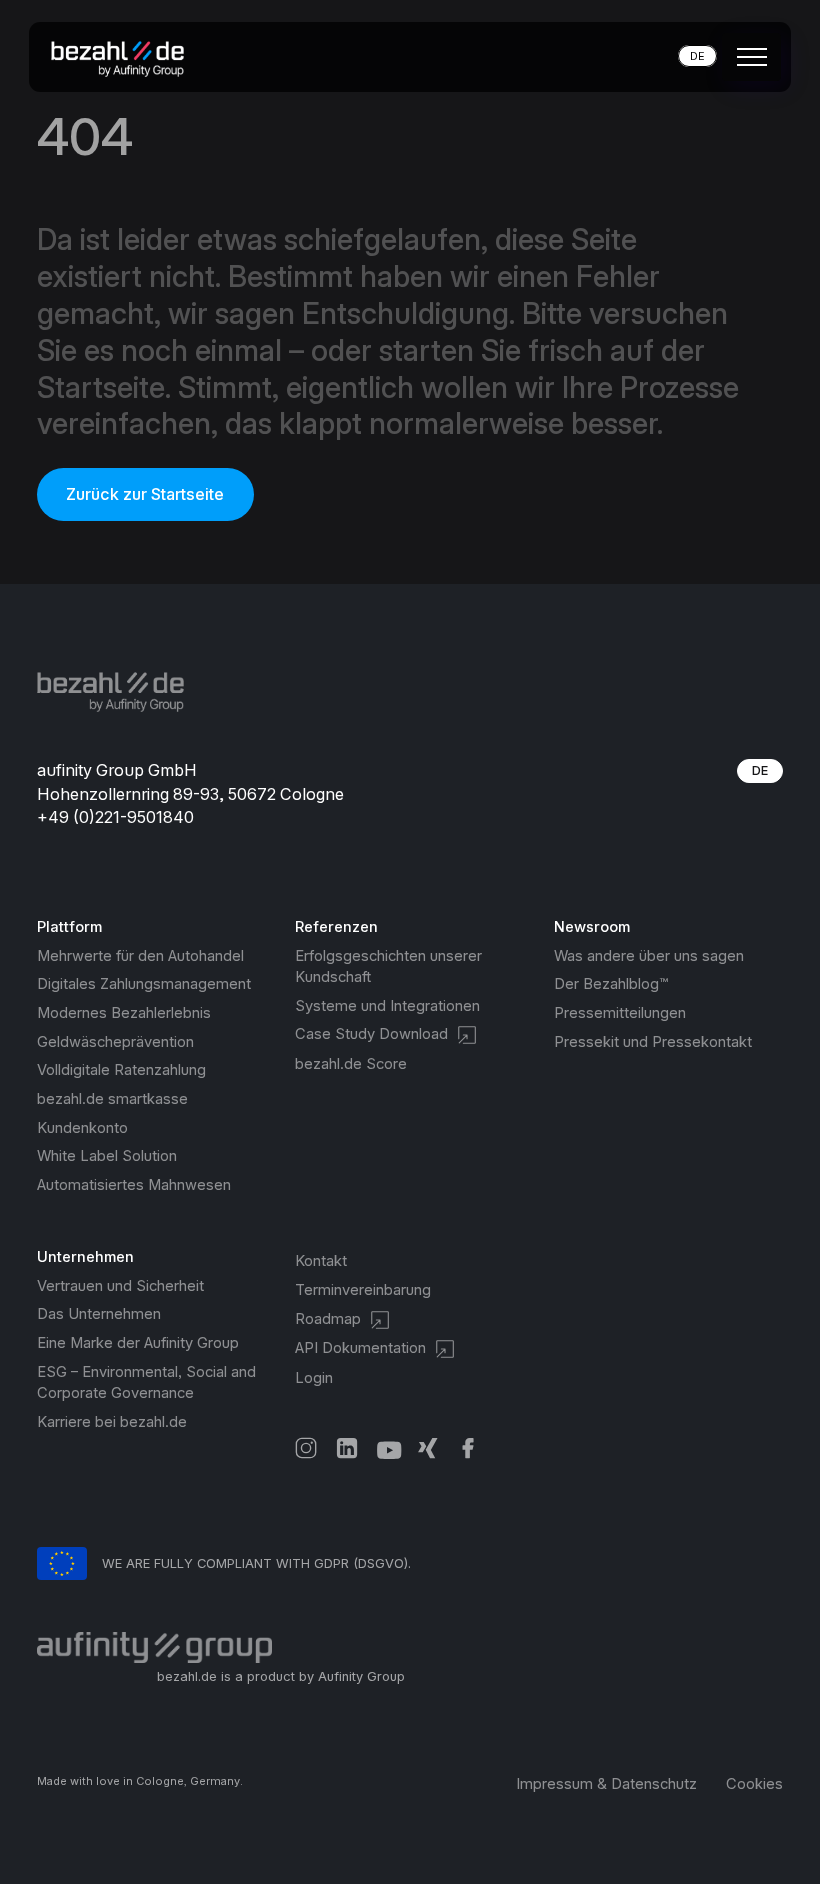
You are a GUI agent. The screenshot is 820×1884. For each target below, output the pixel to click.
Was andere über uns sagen (649, 956)
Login (314, 1378)
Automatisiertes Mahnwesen (134, 1185)
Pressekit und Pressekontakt (653, 1042)
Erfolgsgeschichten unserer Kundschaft (388, 966)
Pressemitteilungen (620, 1013)
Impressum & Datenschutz (606, 1784)
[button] (748, 57)
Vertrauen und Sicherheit (120, 1286)
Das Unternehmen (99, 1314)
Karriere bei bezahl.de (112, 1422)
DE (760, 770)
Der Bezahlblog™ (611, 984)
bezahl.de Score (351, 1064)
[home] (124, 56)
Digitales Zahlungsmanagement (144, 984)
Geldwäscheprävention (115, 1042)
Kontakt (321, 1261)
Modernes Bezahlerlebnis (124, 1013)
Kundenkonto (82, 1128)
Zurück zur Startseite (145, 494)
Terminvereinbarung (363, 1290)
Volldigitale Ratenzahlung (121, 1070)
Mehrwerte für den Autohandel (140, 956)
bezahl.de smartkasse (112, 1099)
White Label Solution (107, 1156)
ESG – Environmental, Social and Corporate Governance (146, 1382)
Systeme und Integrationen (387, 1006)
